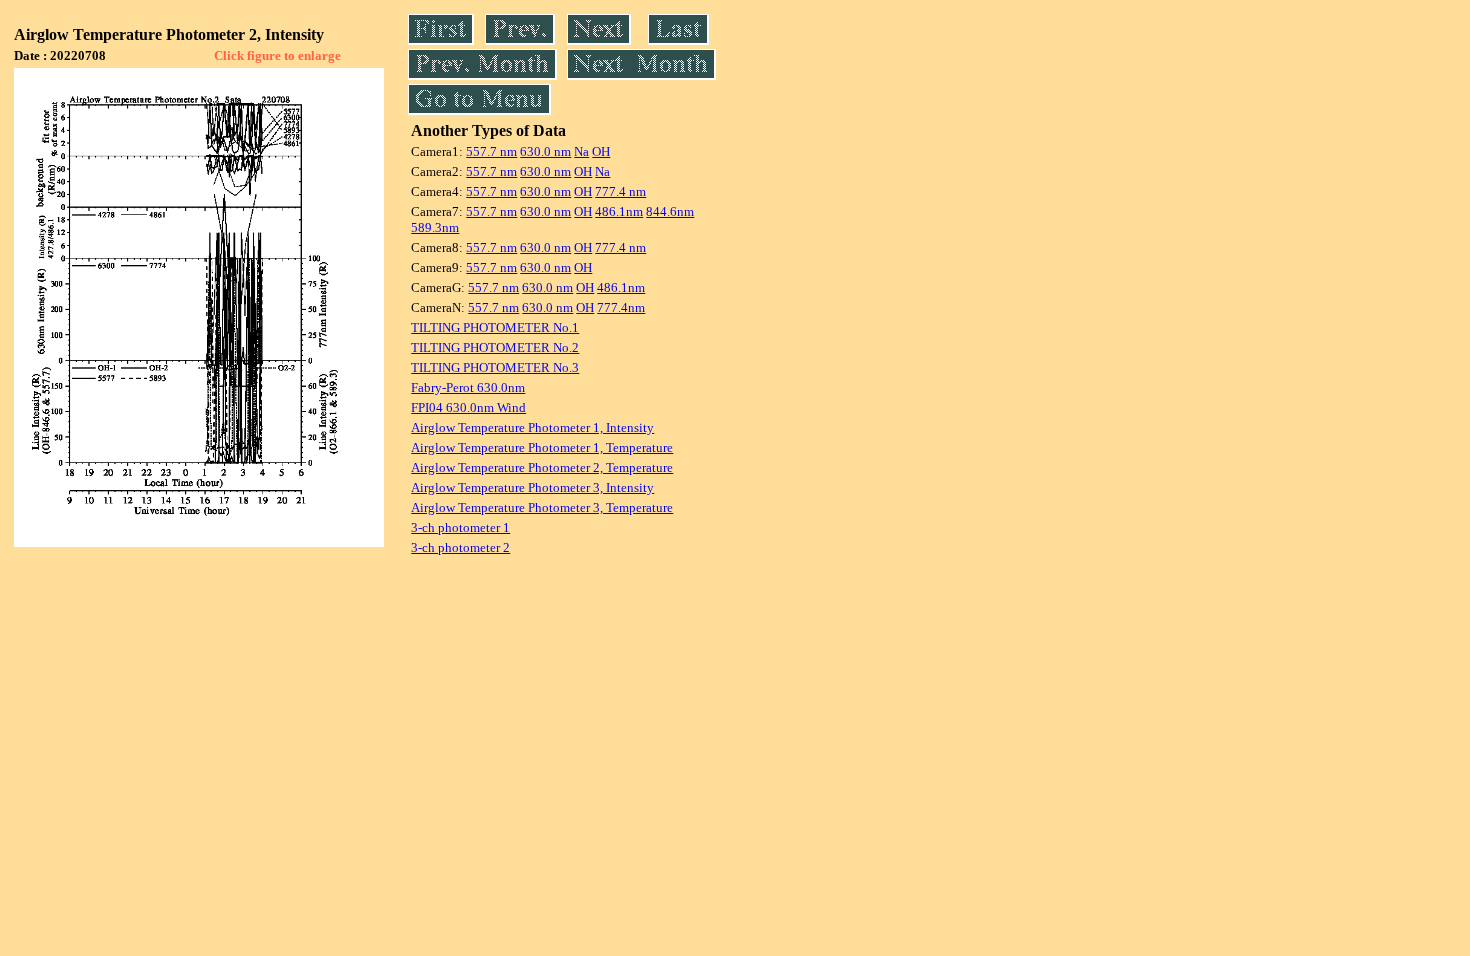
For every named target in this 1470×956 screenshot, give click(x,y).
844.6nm (670, 211)
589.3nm (435, 227)
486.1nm (619, 211)
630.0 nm (545, 151)
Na (581, 151)
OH (601, 151)
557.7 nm (491, 151)
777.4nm (621, 307)
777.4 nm (620, 191)
